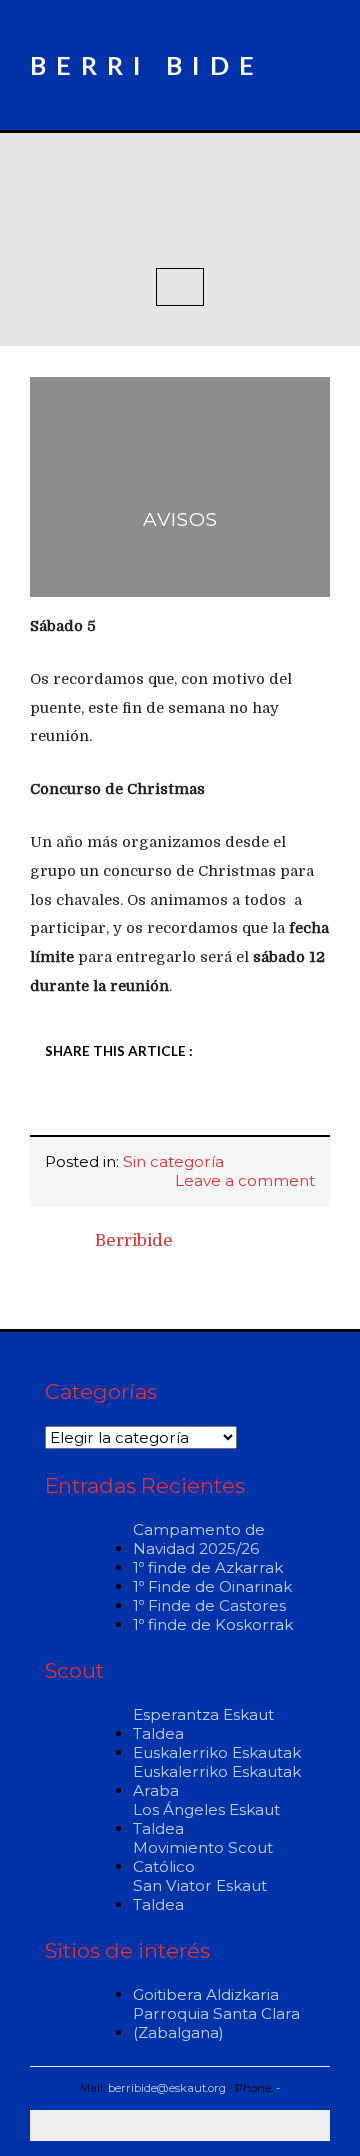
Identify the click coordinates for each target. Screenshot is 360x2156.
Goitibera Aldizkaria (206, 1994)
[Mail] (308, 1106)
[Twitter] (105, 1106)
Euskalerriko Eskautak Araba (217, 1781)
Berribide (134, 1240)
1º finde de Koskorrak (213, 1624)
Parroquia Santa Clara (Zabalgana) (216, 2023)
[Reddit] (163, 1106)
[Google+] (221, 1106)
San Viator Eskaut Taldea (200, 1895)
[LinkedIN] (134, 1106)
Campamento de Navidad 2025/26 (199, 1539)
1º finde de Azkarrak (208, 1567)
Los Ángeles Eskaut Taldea (206, 1819)
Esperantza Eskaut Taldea (203, 1724)
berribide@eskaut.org (167, 2088)
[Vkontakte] (279, 1106)
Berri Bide (147, 65)
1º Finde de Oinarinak (212, 1586)
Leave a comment (245, 1180)
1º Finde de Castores (209, 1605)
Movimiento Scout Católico (203, 1857)
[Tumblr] (192, 1106)
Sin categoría (173, 1161)
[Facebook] (76, 1106)
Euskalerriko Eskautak (217, 1752)
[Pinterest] (250, 1106)
